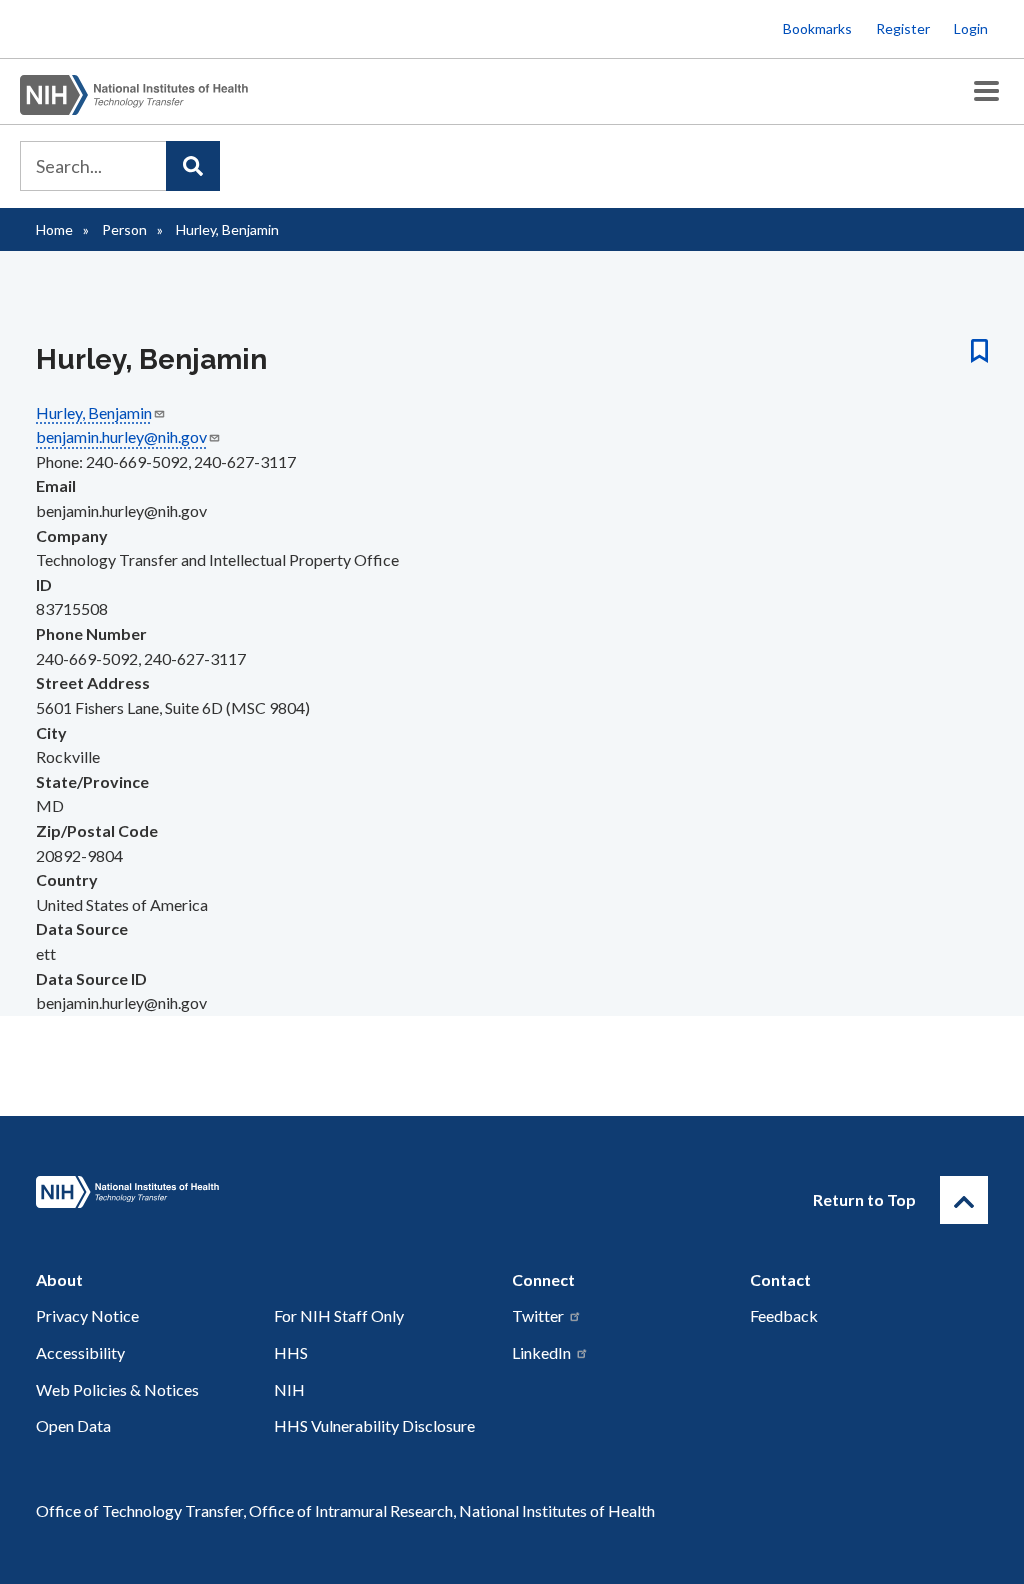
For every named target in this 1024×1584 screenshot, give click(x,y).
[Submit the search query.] (193, 166)
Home (54, 229)
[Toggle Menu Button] (986, 91)
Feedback (784, 1315)
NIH (289, 1389)
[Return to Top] (964, 1200)
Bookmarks (817, 28)
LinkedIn (541, 1352)
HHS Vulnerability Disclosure (374, 1425)
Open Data (73, 1425)
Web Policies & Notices (117, 1389)
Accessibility (80, 1352)
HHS (291, 1352)
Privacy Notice (87, 1315)
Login (971, 28)
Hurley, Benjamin (94, 412)
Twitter (538, 1315)
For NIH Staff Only (339, 1315)
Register (903, 28)
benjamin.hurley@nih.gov (121, 436)
